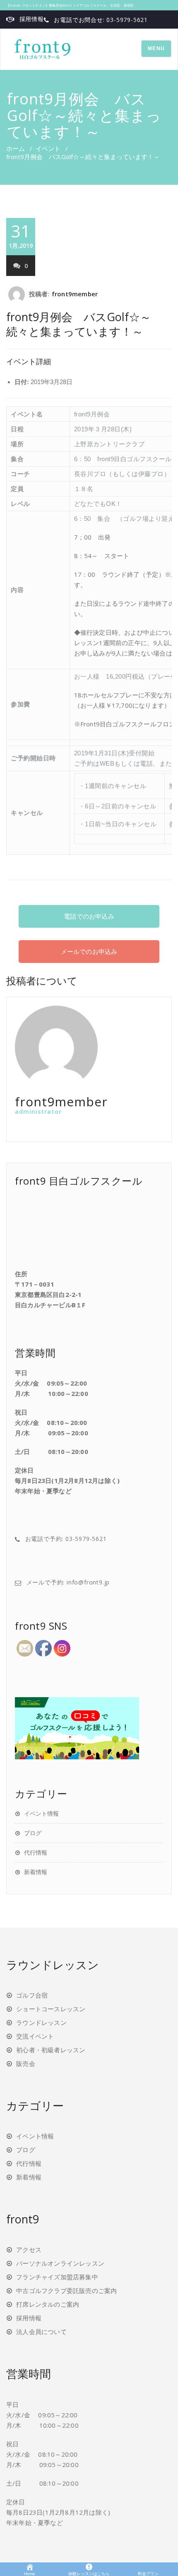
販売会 (26, 2063)
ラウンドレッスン (41, 2022)
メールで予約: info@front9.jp (68, 1582)
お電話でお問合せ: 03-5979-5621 (101, 20)
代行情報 (36, 1852)
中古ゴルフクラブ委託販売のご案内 (66, 2291)
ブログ (33, 1833)
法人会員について (41, 2332)
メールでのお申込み (89, 951)
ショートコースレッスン (51, 2009)
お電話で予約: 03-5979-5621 (66, 1539)
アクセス (29, 2249)
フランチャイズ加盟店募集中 (57, 2277)
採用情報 (32, 19)
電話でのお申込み (89, 916)
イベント (48, 148)
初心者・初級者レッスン (51, 2050)
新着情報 (36, 1872)
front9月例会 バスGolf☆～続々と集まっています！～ (79, 324)
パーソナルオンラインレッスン (60, 2263)
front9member (75, 294)
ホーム (16, 148)
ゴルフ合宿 (32, 1995)
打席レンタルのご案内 (48, 2304)
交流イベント (35, 2036)
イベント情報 (41, 1813)
